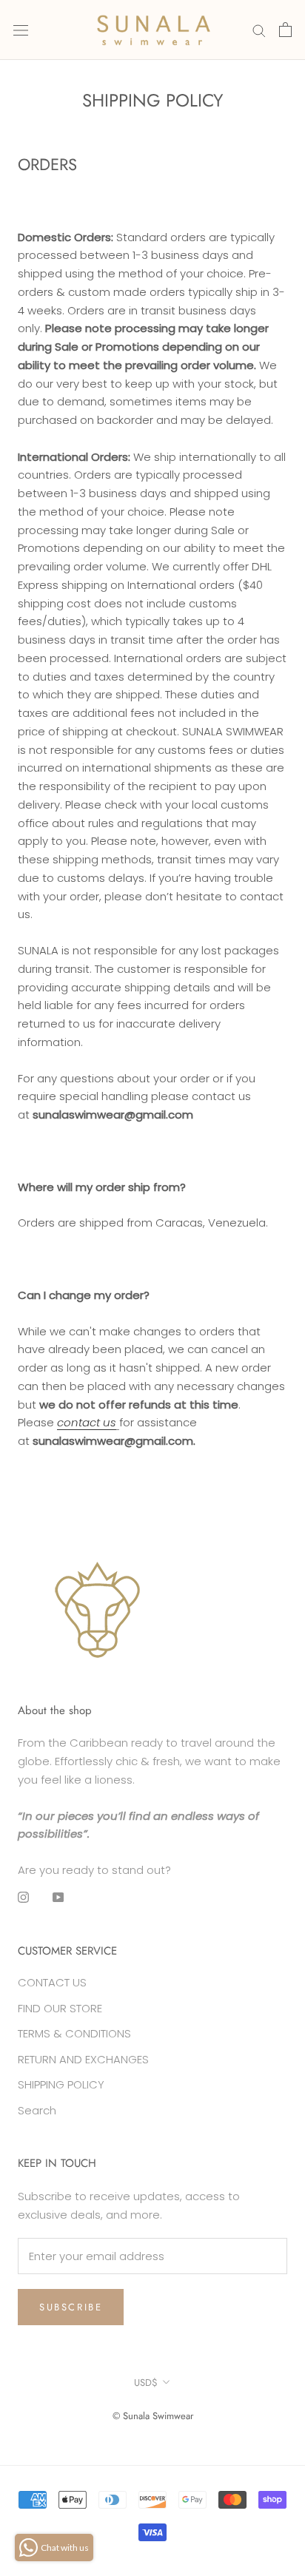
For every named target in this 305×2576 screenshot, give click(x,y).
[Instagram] (23, 1897)
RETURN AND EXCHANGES (83, 2059)
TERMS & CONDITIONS (74, 2033)
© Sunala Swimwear (153, 2416)
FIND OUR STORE (60, 2008)
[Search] (259, 30)
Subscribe (71, 2307)
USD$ (146, 2383)
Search (37, 2110)
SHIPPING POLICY (61, 2084)
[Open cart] (285, 30)
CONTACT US (52, 1982)
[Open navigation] (21, 30)
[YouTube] (58, 1897)
